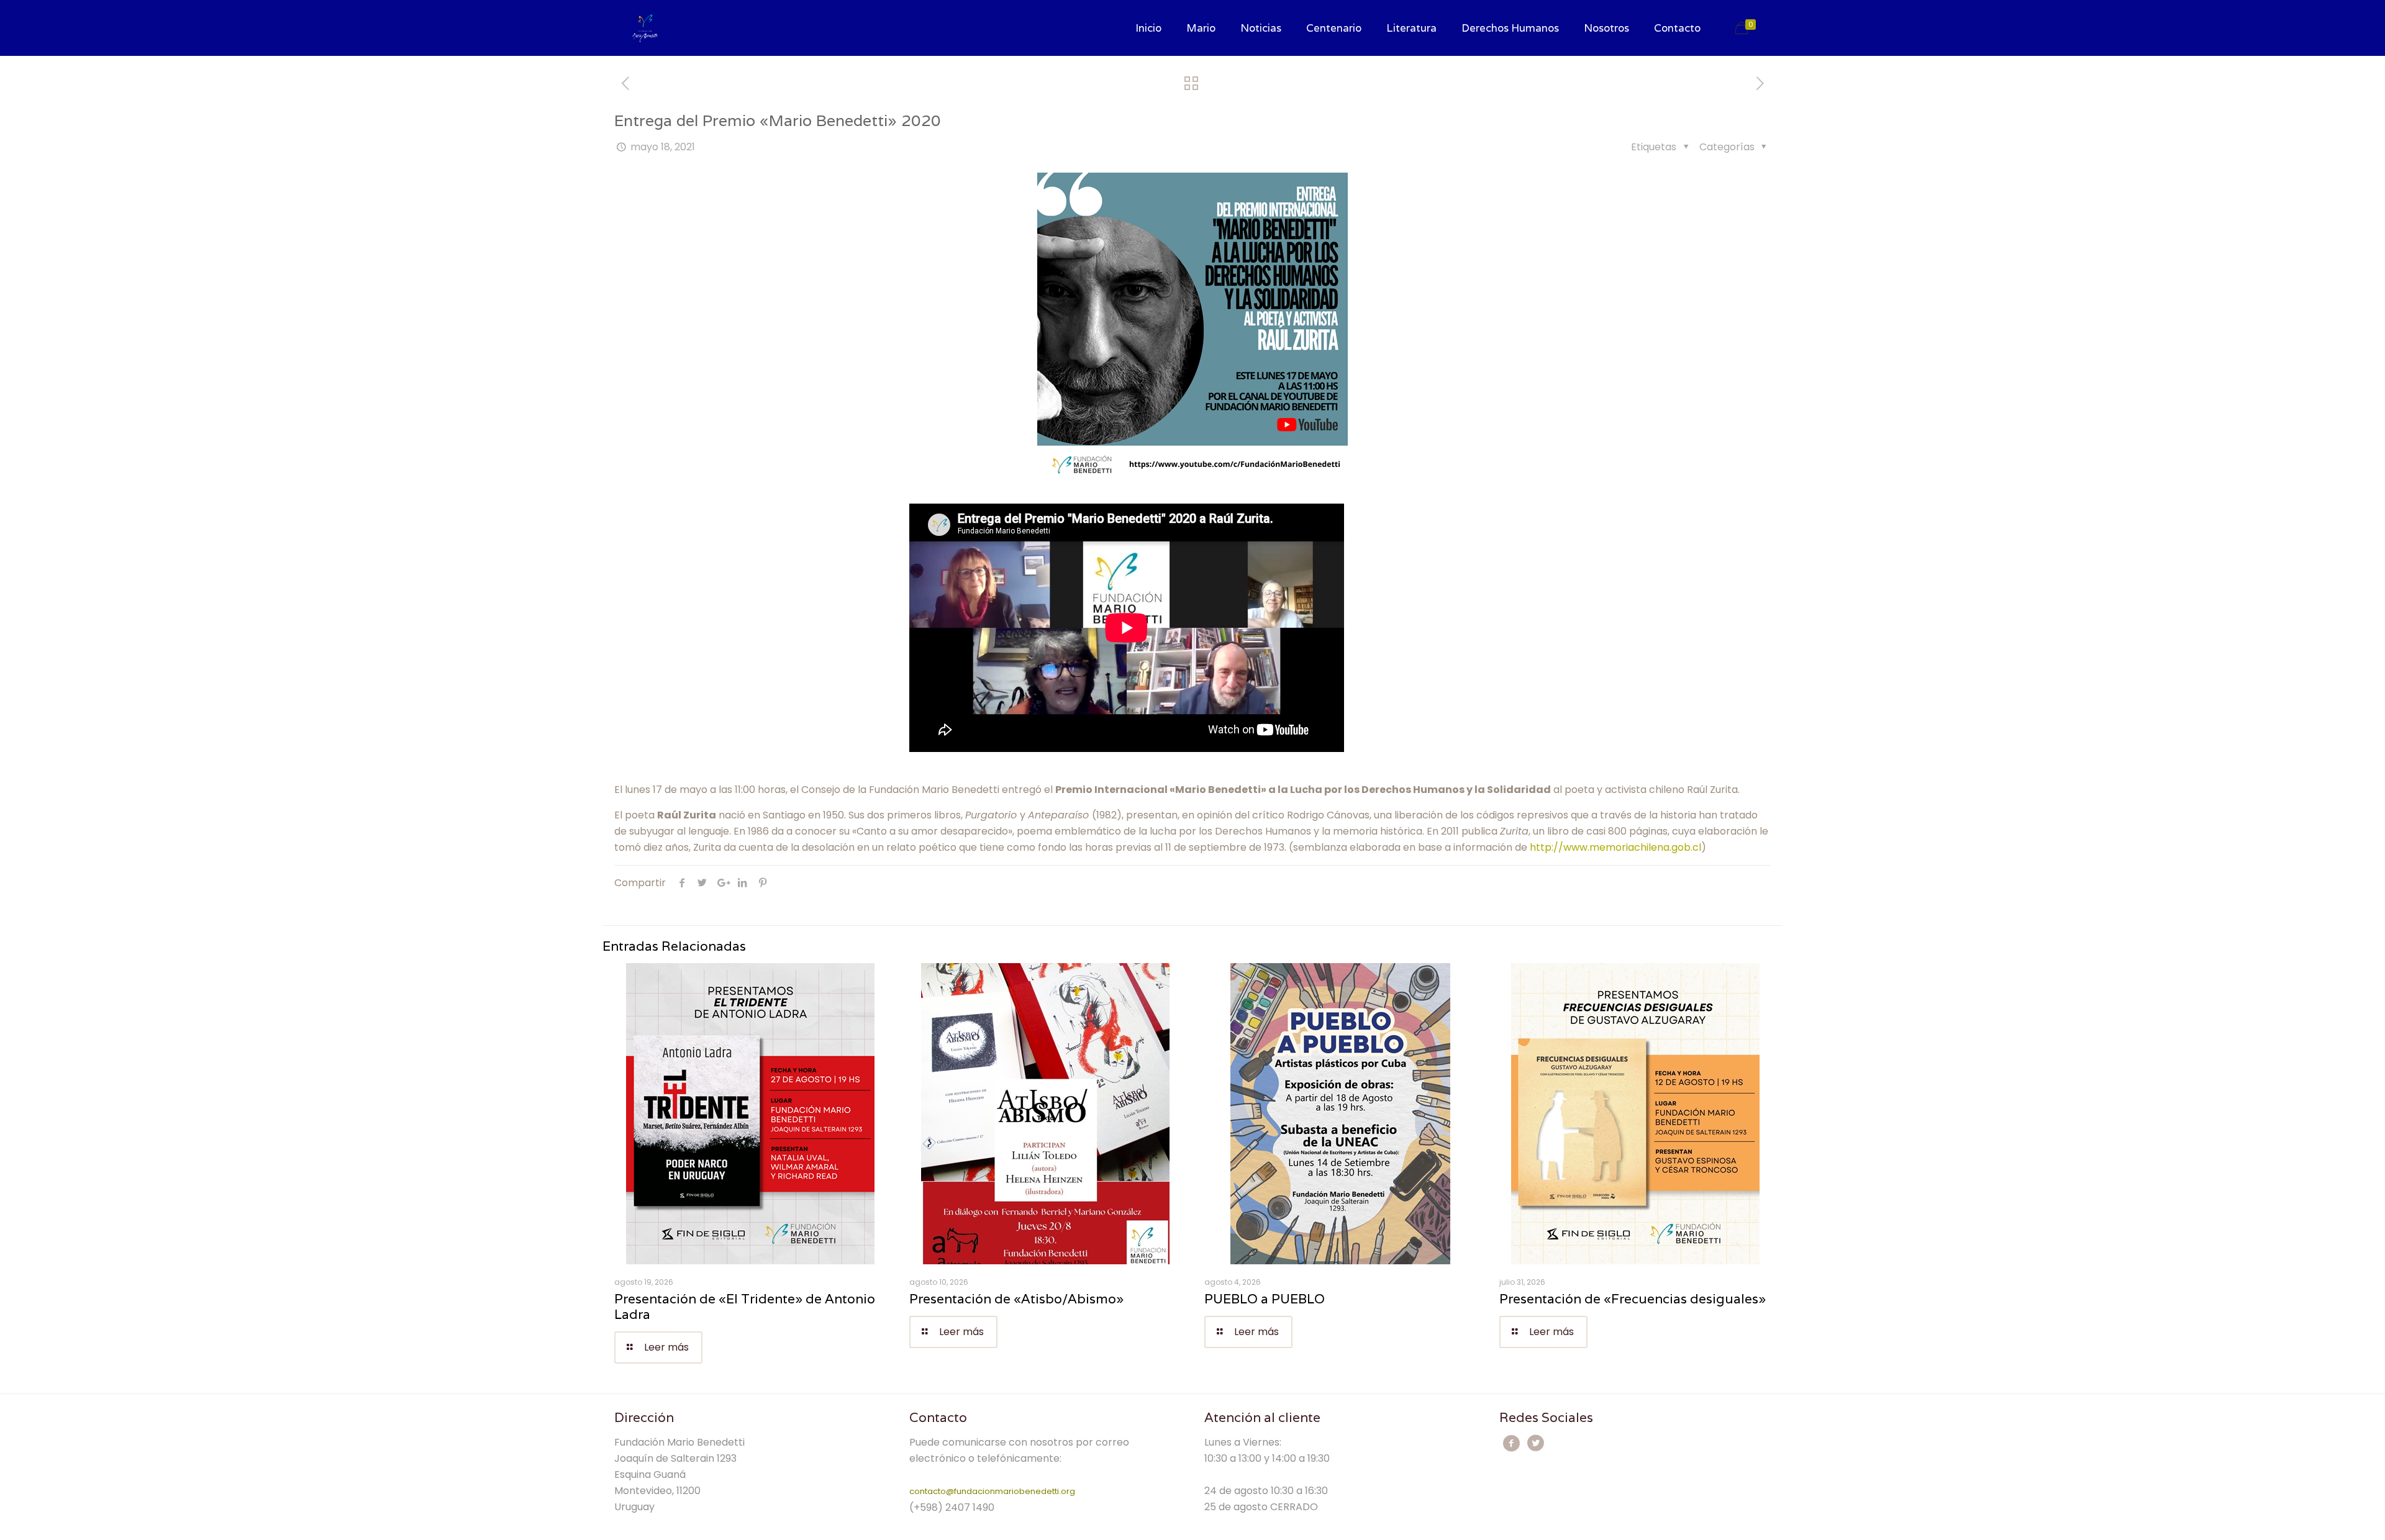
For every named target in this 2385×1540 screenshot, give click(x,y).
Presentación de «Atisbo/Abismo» (1016, 1299)
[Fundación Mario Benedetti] (645, 28)
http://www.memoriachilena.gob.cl (1615, 847)
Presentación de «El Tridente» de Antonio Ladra (745, 1307)
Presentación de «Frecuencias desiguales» (1633, 1299)
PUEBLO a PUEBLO (1265, 1299)
